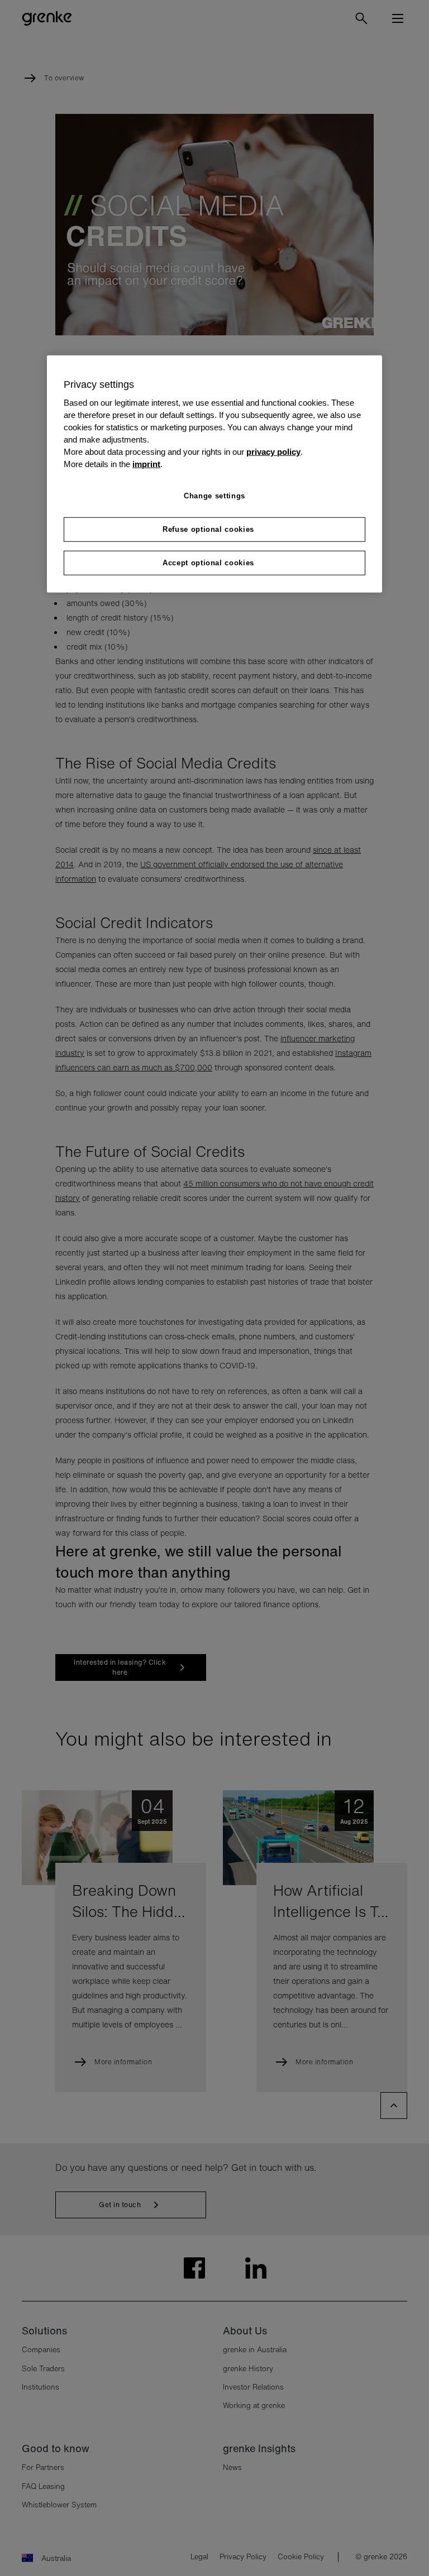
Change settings (214, 496)
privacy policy (273, 451)
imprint (146, 464)
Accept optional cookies (208, 563)
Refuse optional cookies (208, 529)
